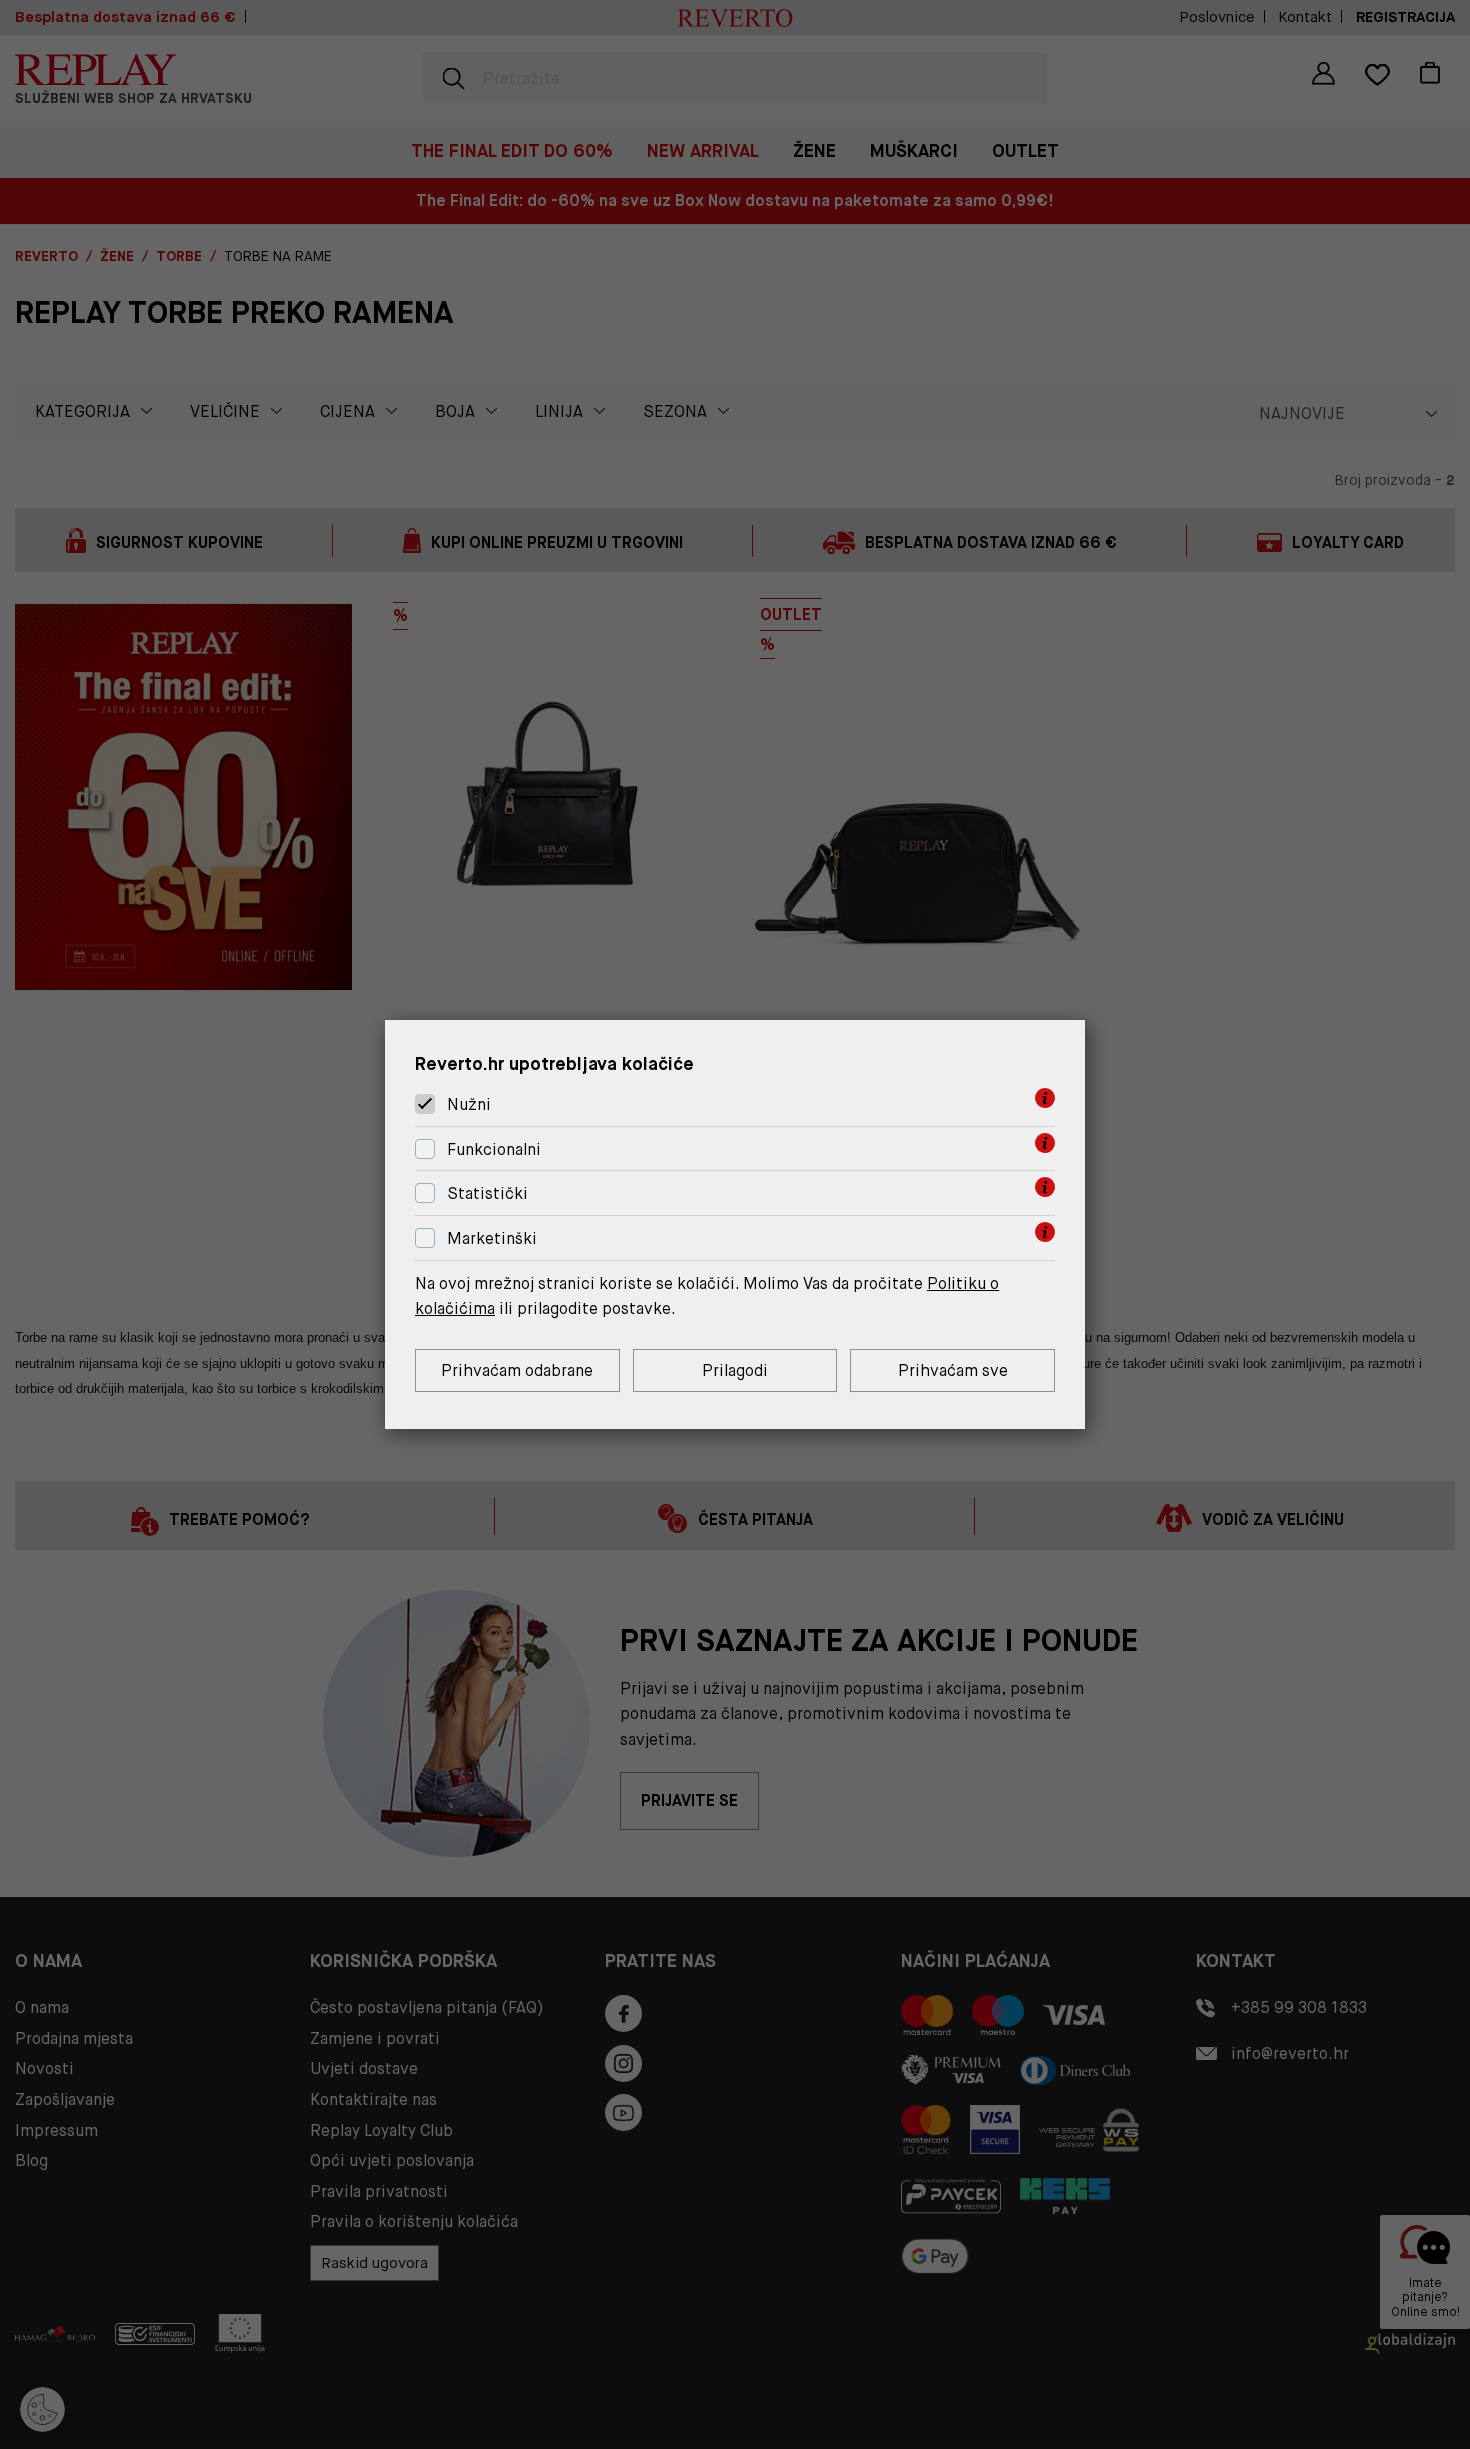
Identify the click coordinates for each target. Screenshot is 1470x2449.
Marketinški (492, 1238)
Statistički (487, 1194)
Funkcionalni (494, 1149)
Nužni (469, 1104)
